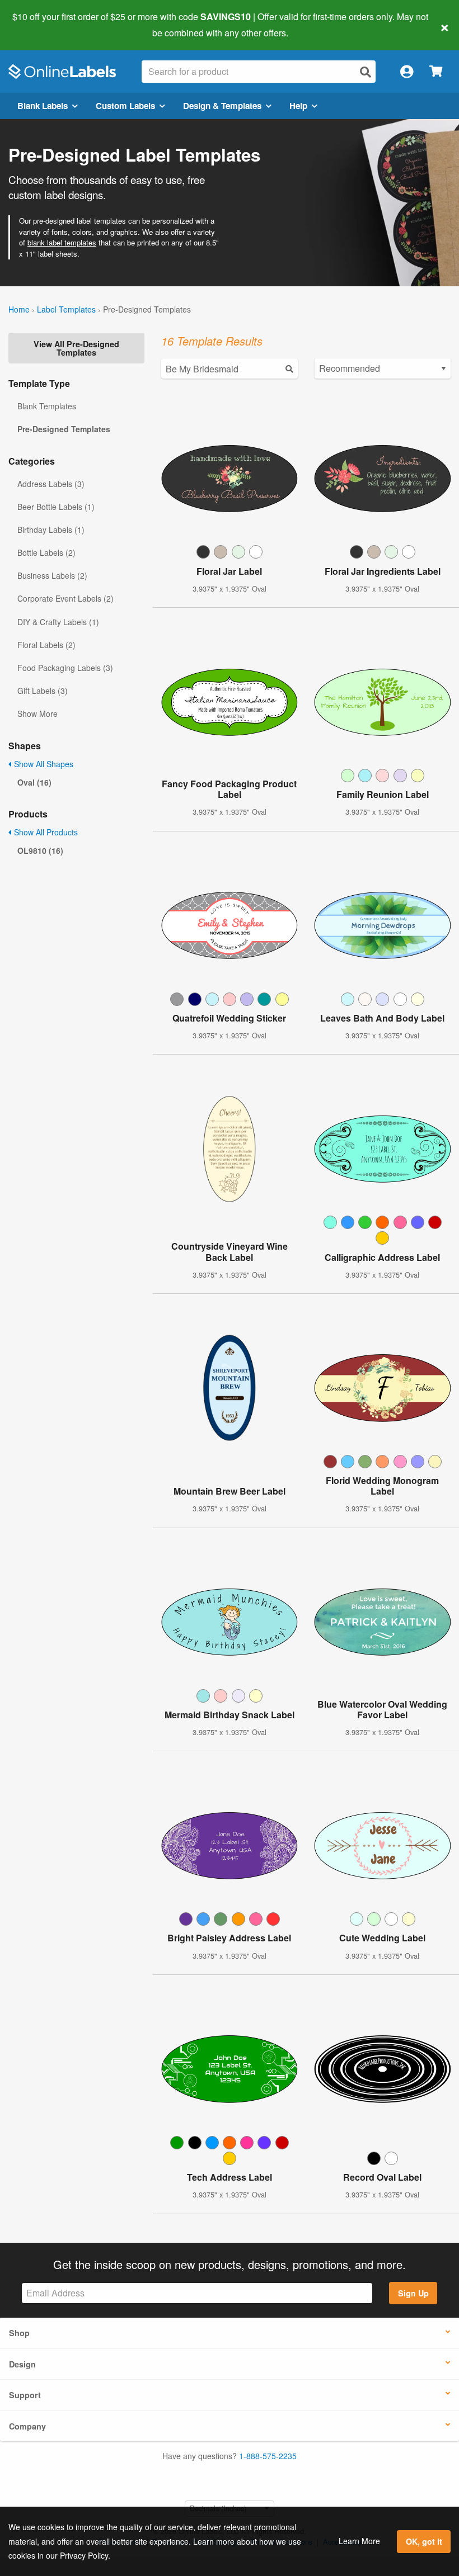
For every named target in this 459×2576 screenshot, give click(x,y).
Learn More (359, 2541)
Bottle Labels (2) (46, 552)
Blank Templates (47, 406)
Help (298, 106)
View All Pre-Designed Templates (76, 348)
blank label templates (62, 242)
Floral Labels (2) (46, 645)
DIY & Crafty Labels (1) (58, 622)
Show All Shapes (43, 764)
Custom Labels (125, 106)
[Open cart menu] (436, 72)
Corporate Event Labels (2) (65, 598)
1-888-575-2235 (268, 2456)
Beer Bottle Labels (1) (56, 507)
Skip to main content (41, 25)
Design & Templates (222, 106)
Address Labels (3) (51, 484)
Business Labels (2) (52, 575)
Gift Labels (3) (43, 691)
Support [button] (25, 2395)
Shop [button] (19, 2333)
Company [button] (27, 2426)
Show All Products (45, 832)
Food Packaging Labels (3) (65, 668)
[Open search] (366, 72)
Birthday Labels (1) (51, 530)
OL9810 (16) (40, 850)
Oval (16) (34, 782)
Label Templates (66, 309)
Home (19, 309)
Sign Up (413, 2293)
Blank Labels (43, 106)
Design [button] (22, 2364)
